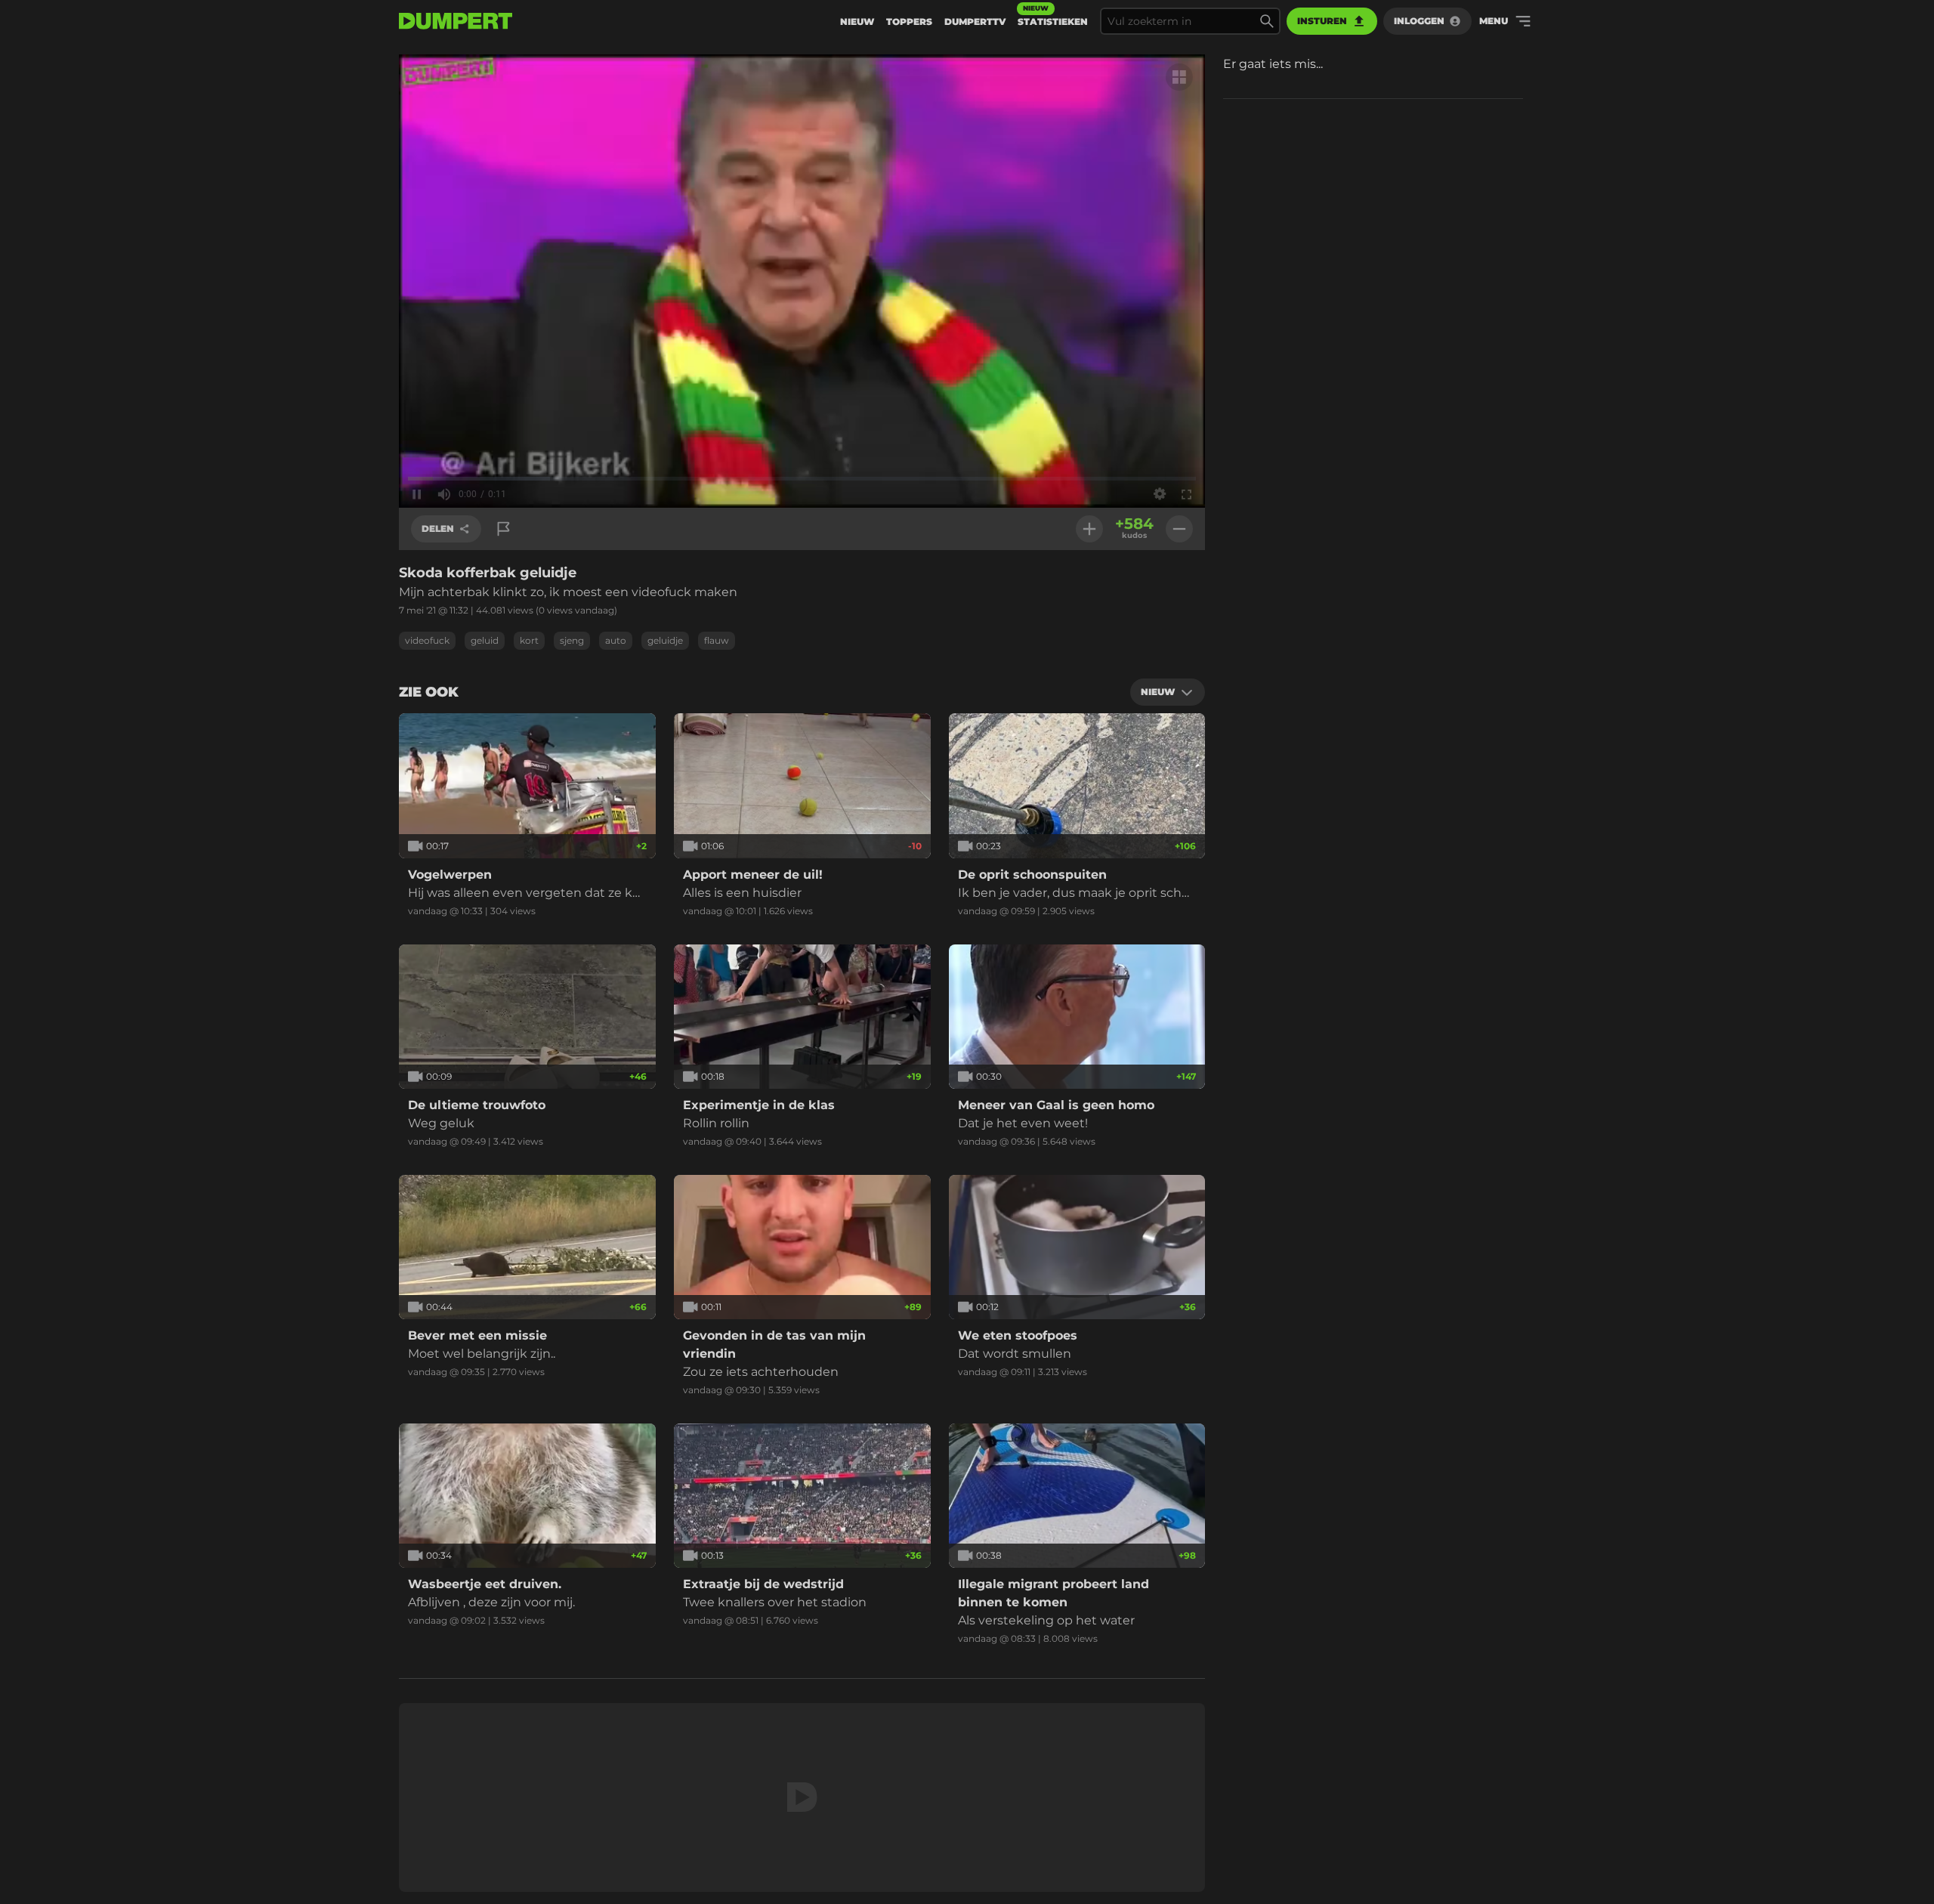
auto (616, 640)
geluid (485, 640)
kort (529, 640)
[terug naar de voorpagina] (456, 21)
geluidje (665, 640)
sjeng (572, 640)
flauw (717, 640)
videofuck (427, 640)
